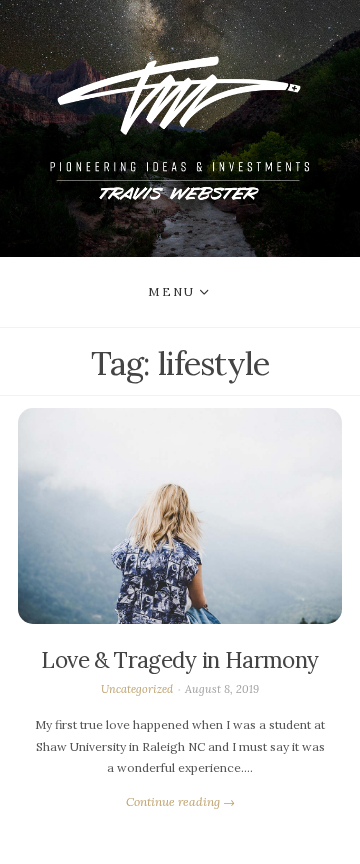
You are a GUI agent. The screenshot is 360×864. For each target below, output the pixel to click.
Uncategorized (137, 689)
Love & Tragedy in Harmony (179, 660)
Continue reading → (180, 801)
